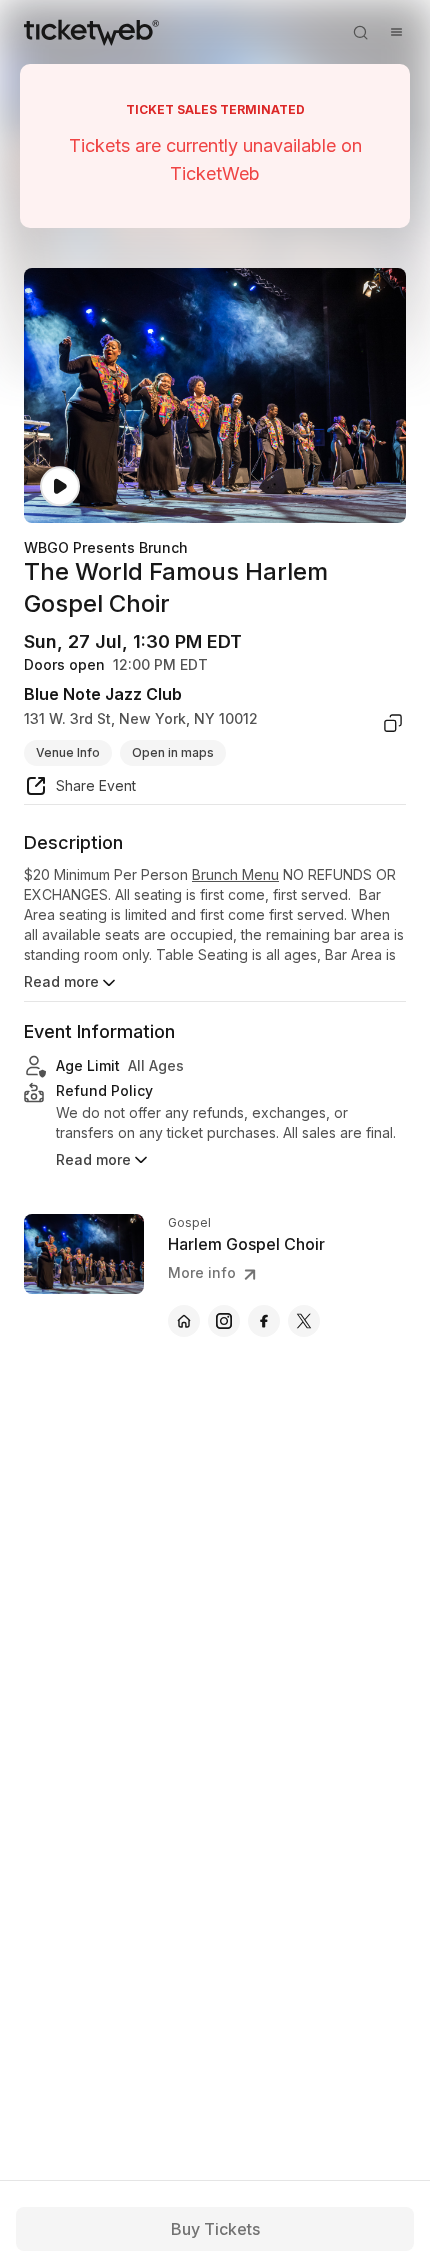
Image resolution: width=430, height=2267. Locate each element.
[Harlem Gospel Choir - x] (304, 1321)
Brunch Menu (235, 874)
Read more (61, 981)
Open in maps (173, 752)
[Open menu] (396, 32)
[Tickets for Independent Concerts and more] (91, 32)
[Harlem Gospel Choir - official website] (184, 1321)
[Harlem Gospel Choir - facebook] (264, 1321)
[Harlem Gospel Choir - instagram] (224, 1321)
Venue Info (68, 752)
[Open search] (360, 32)
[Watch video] (60, 486)
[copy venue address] (393, 723)
